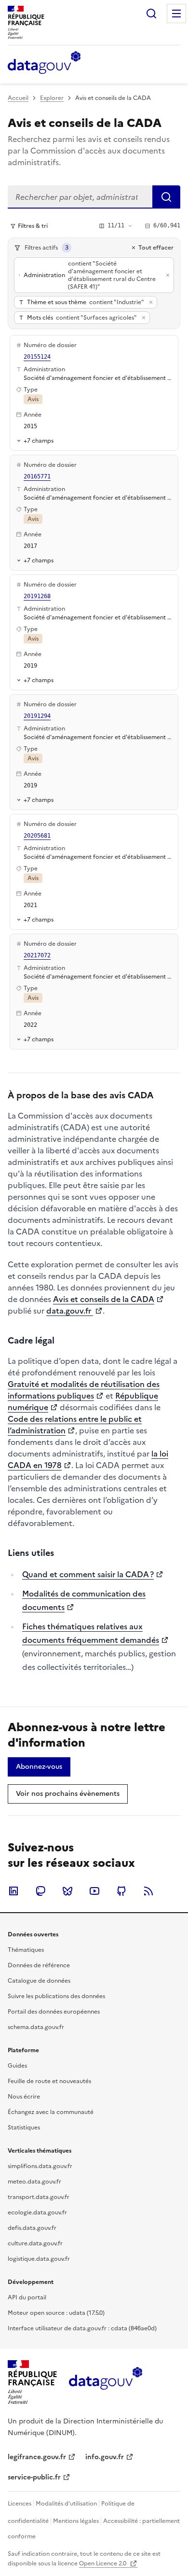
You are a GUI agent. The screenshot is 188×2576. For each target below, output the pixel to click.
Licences (20, 2504)
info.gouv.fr (105, 2457)
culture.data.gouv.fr (35, 2243)
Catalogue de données (39, 1981)
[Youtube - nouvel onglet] (94, 1891)
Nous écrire (24, 2097)
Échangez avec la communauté (51, 2112)
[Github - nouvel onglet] (121, 1891)
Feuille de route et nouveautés (49, 2081)
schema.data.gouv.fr (36, 2027)
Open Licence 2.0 (103, 2563)
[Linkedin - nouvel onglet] (13, 1891)
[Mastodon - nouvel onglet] (40, 1891)
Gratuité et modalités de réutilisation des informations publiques (84, 1390)
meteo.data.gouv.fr (34, 2182)
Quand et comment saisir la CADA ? (88, 1574)
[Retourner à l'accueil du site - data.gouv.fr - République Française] (105, 2382)
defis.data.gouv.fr (32, 2228)
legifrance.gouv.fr (37, 2457)
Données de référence (39, 1965)
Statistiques (24, 2128)
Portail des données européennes (54, 2012)
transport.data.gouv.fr (39, 2197)
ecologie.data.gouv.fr (37, 2212)
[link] (39, 1767)
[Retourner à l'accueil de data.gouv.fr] (44, 63)
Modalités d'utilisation (66, 2504)
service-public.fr (34, 2477)
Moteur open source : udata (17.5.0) (56, 2313)
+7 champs (39, 441)
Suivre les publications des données (56, 1996)
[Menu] (176, 14)
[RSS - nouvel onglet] (148, 1891)
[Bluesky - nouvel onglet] (67, 1891)
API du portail (27, 2297)
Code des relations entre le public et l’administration (75, 1425)
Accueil (18, 98)
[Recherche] (151, 14)
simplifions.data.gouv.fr (40, 2166)
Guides (17, 2066)
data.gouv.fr (70, 1311)
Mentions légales (76, 2521)
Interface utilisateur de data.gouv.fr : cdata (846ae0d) (82, 2328)
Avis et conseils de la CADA (104, 1299)
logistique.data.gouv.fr (39, 2259)
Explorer (52, 98)
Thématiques (26, 1950)
